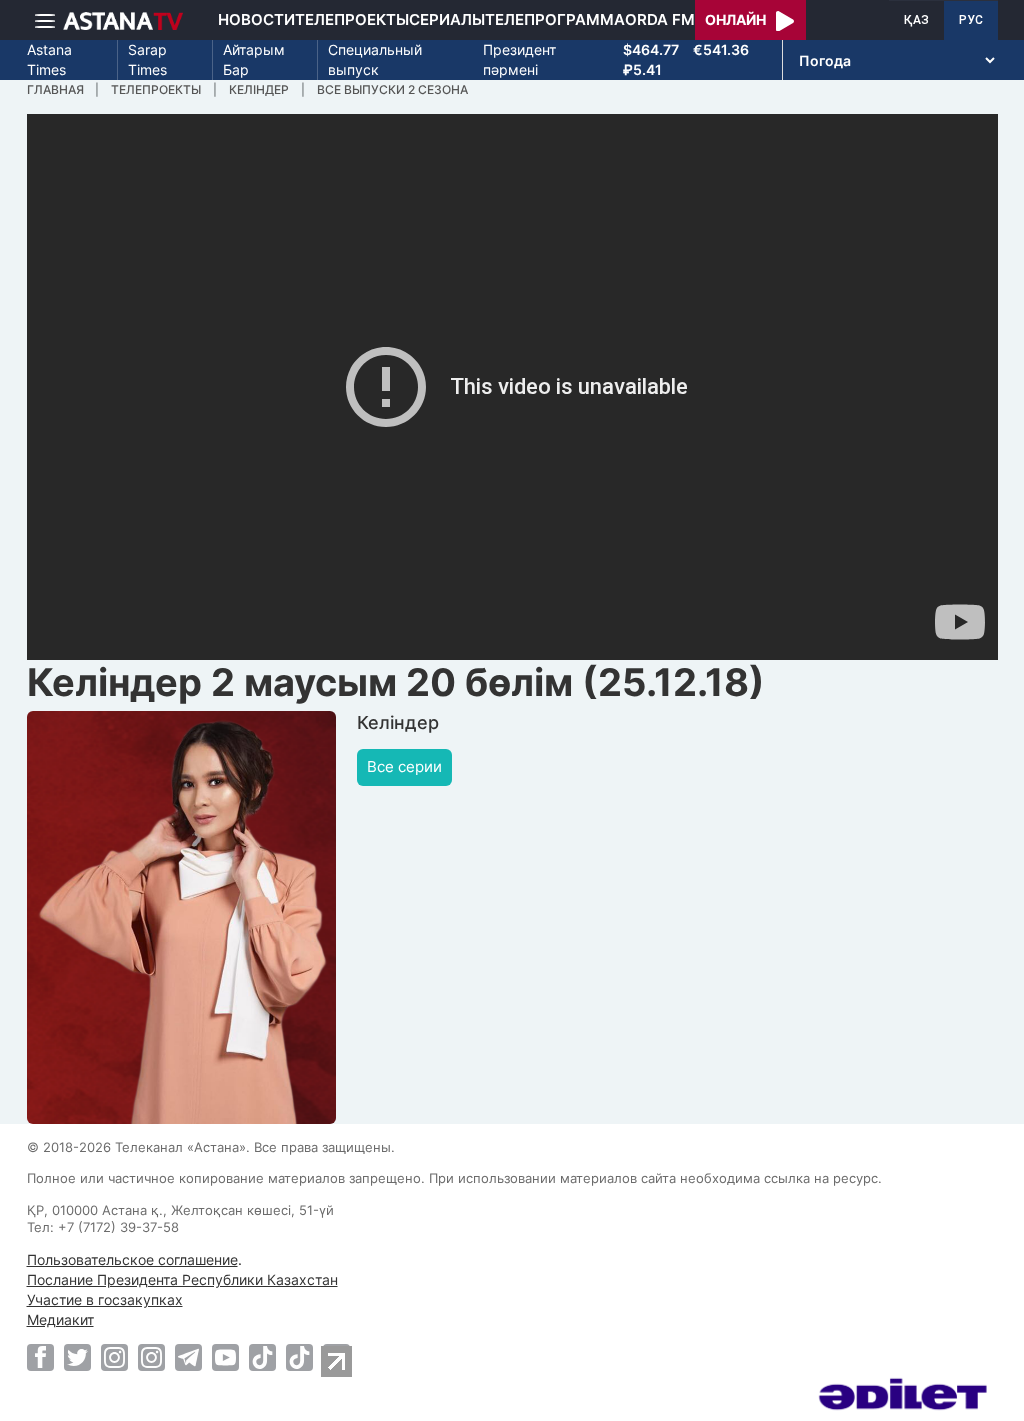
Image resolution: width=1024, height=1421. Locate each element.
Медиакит (60, 1319)
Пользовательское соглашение (132, 1259)
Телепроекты (352, 19)
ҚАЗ (916, 20)
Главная (55, 89)
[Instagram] (114, 1357)
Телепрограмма (555, 19)
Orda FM (660, 19)
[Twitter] (77, 1357)
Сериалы (447, 19)
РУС (971, 20)
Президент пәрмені (519, 59)
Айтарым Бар (254, 59)
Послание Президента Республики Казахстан (182, 1279)
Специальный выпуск (375, 59)
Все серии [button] (404, 766)
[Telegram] (188, 1357)
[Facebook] (40, 1357)
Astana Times (49, 59)
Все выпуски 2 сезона (392, 89)
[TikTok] (262, 1357)
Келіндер (259, 89)
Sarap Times (147, 59)
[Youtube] (225, 1357)
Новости (256, 19)
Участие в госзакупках (105, 1299)
